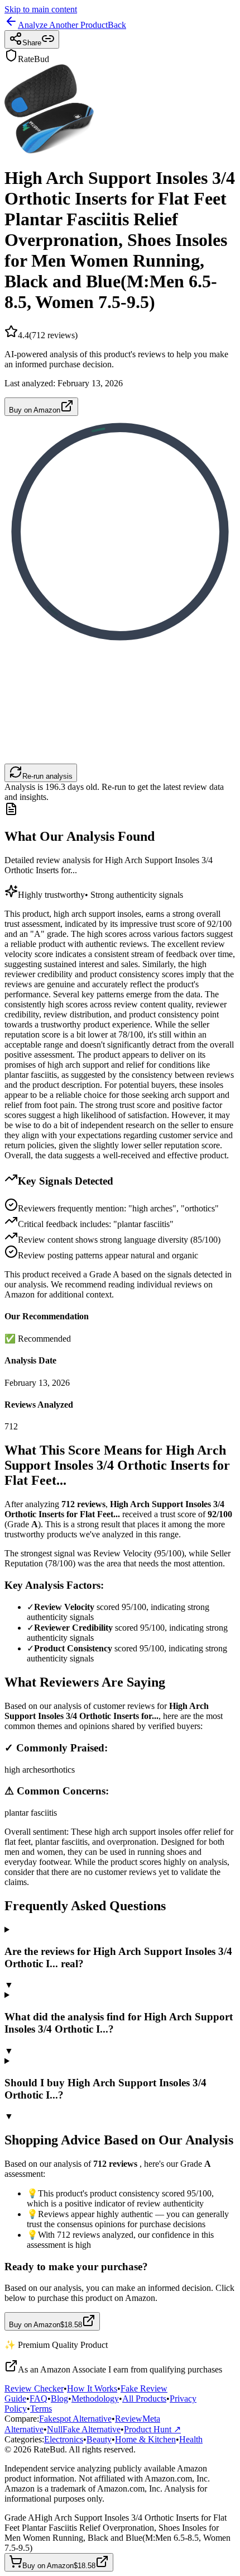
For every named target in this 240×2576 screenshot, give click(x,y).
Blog (59, 2399)
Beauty (99, 2439)
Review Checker (34, 2388)
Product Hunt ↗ (152, 2429)
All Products (144, 2399)
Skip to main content (41, 9)
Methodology (95, 2399)
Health (191, 2439)
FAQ (39, 2399)
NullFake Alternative (84, 2429)
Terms (41, 2409)
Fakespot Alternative (75, 2419)
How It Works (92, 2388)
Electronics (64, 2439)
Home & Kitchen (145, 2439)
